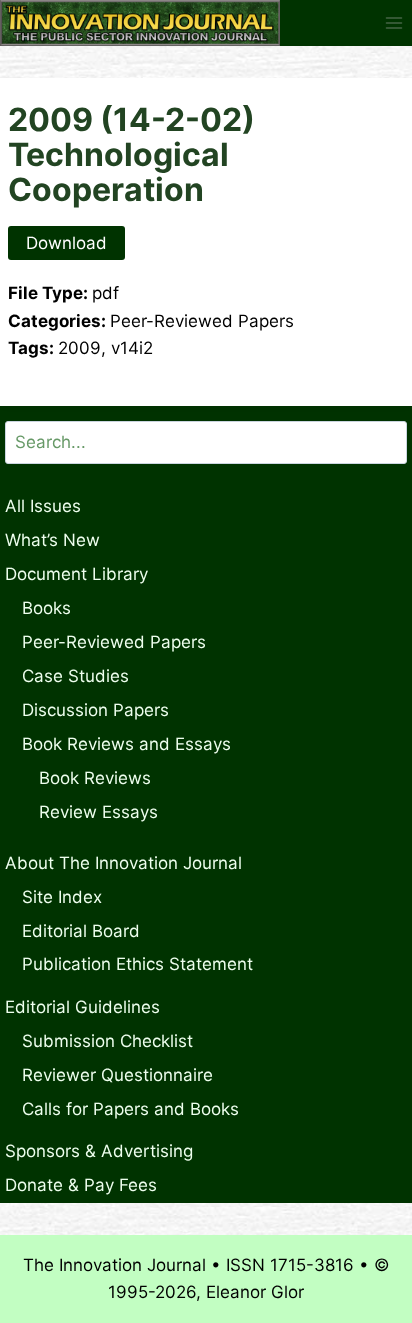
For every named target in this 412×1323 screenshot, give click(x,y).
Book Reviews (95, 778)
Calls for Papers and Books (130, 1109)
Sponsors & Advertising (99, 1151)
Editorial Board (81, 931)
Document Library (76, 574)
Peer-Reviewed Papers (114, 642)
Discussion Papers (95, 710)
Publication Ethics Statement (137, 964)
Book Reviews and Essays (126, 744)
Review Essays (98, 812)
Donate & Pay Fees (81, 1185)
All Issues (43, 506)
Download (66, 243)
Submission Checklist (107, 1041)
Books (46, 608)
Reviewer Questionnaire (117, 1075)
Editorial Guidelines (82, 1007)
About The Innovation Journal (123, 863)
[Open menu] (393, 22)
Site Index (62, 897)
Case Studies (75, 676)
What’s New (52, 540)
